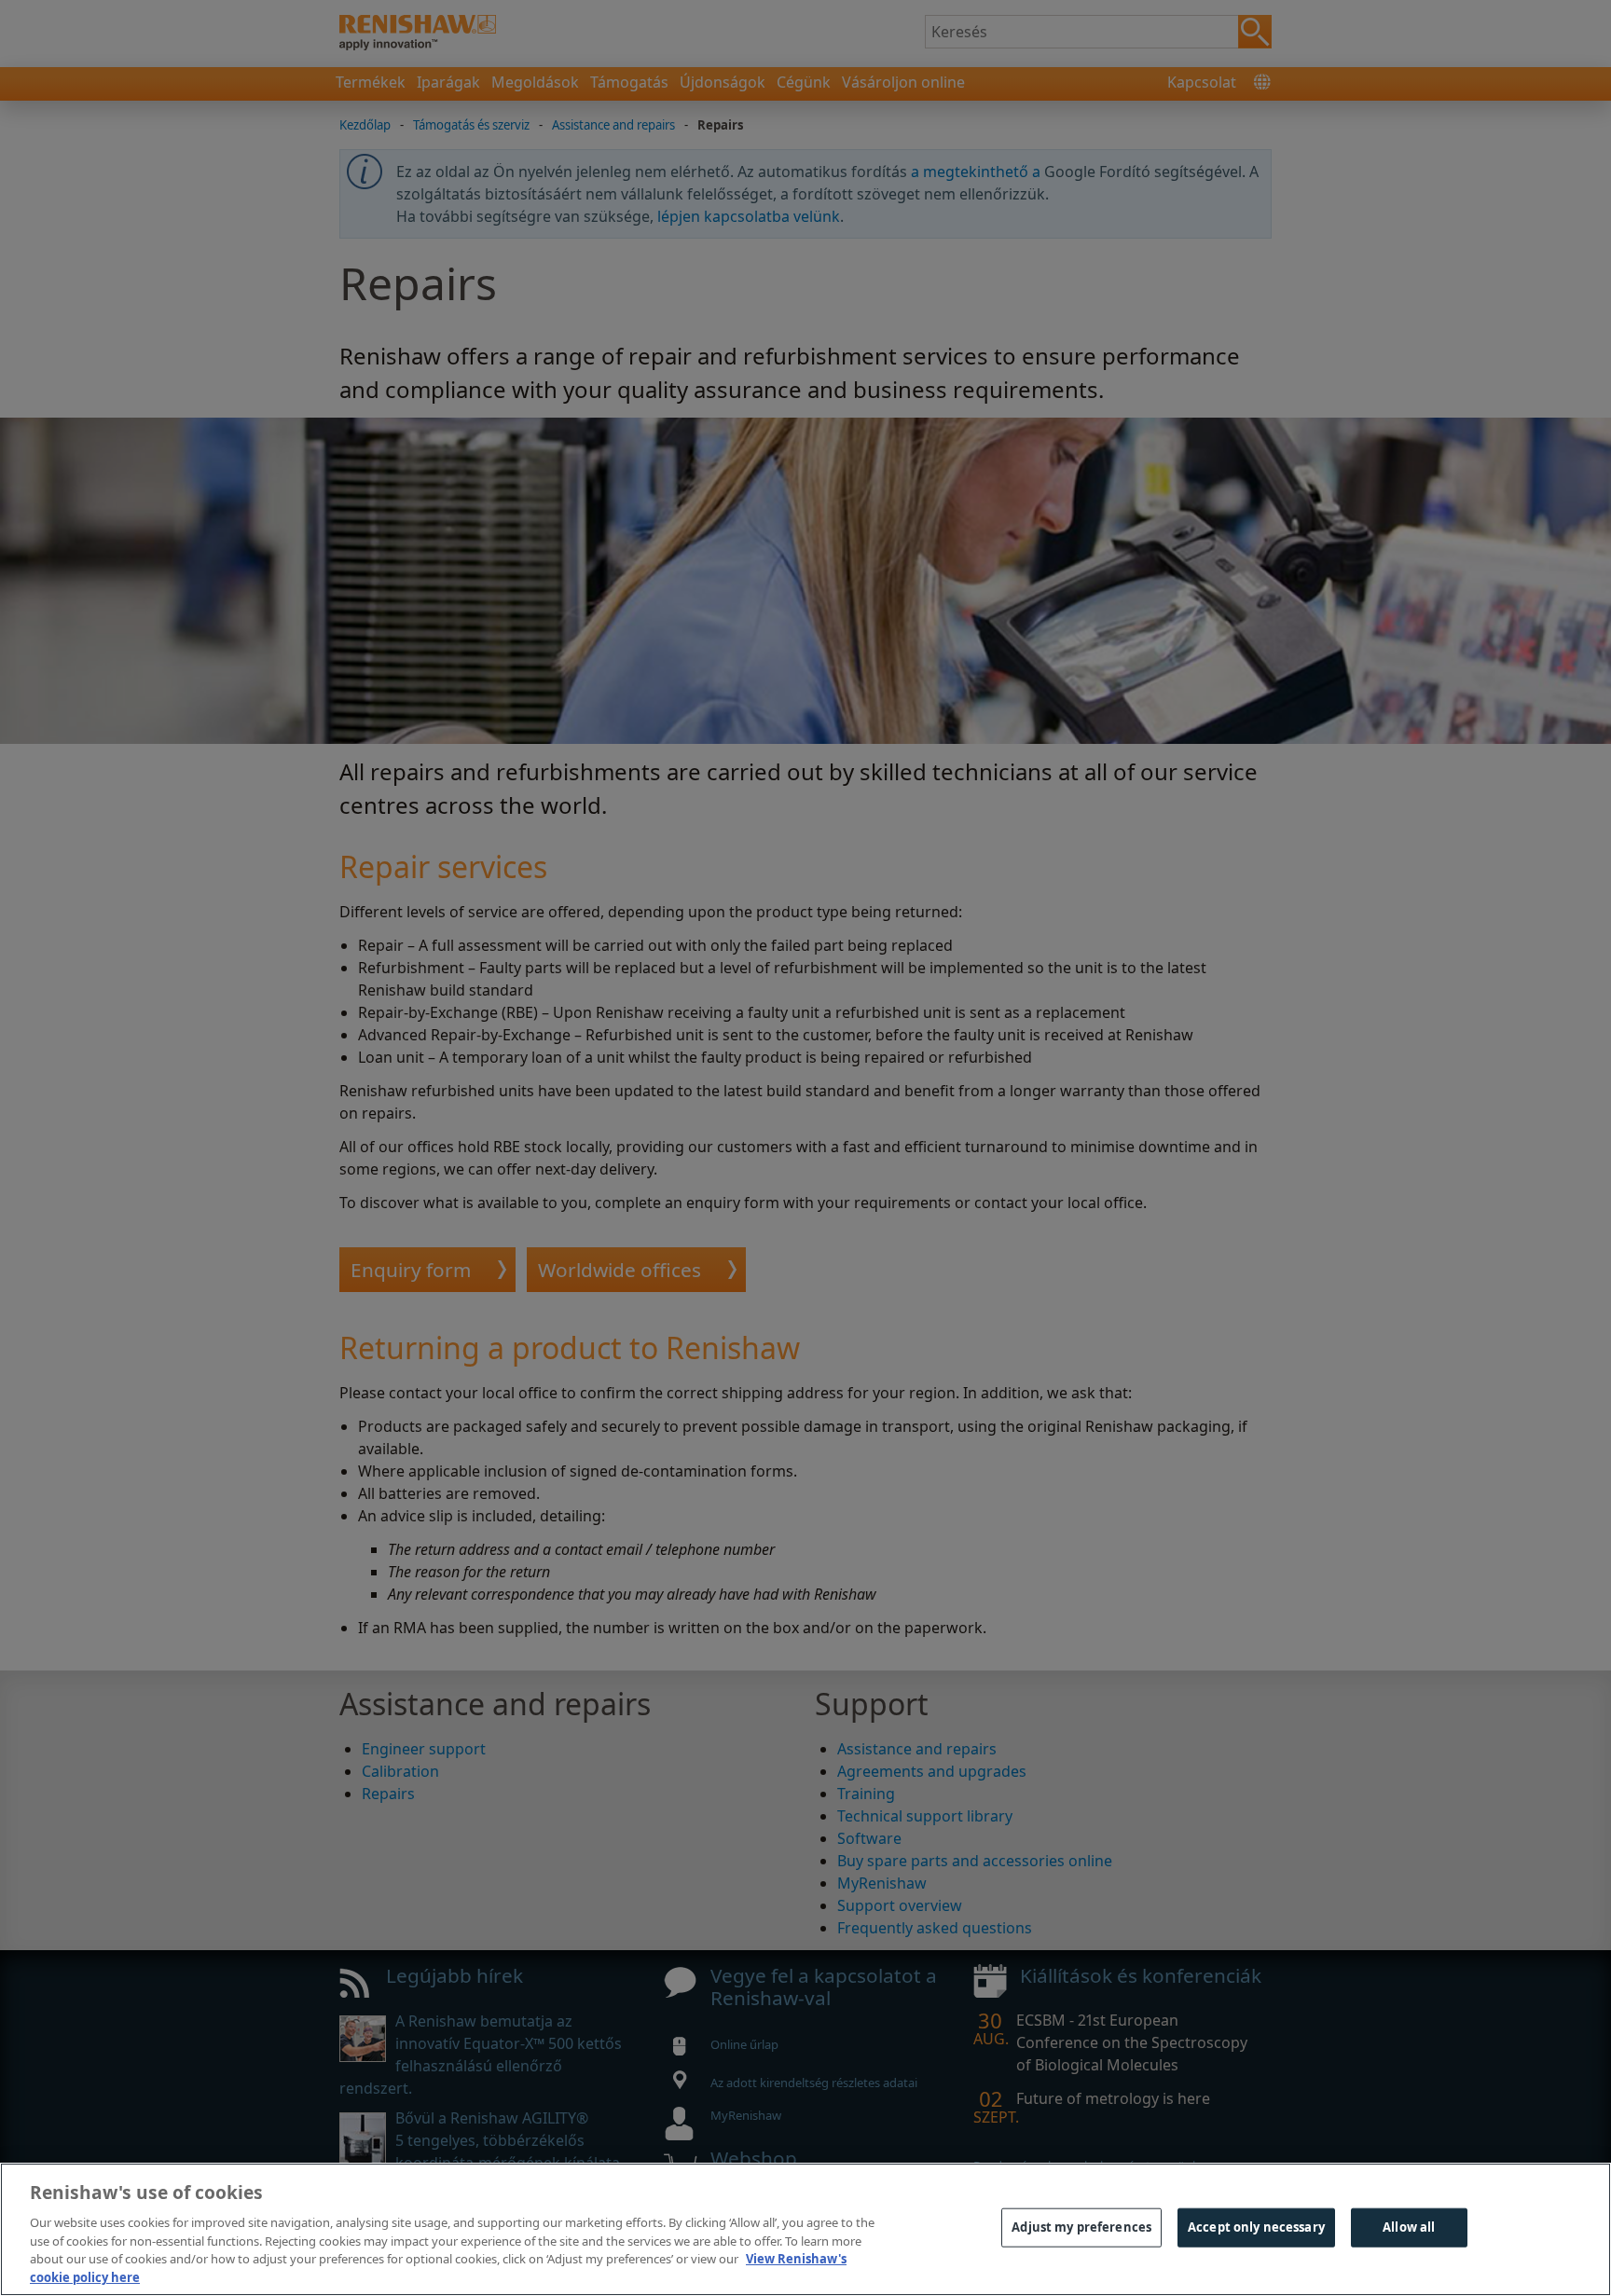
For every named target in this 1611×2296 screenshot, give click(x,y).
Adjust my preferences (1081, 2227)
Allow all (1409, 2227)
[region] (805, 2229)
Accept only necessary (1256, 2227)
